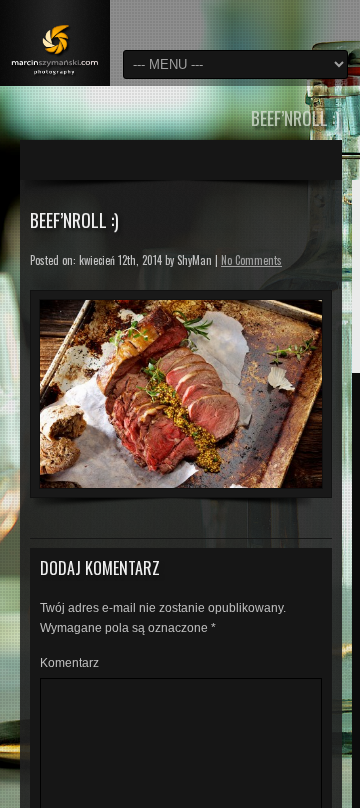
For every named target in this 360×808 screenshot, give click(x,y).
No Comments (251, 260)
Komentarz (69, 663)
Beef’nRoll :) (74, 220)
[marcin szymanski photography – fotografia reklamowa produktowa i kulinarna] (55, 43)
